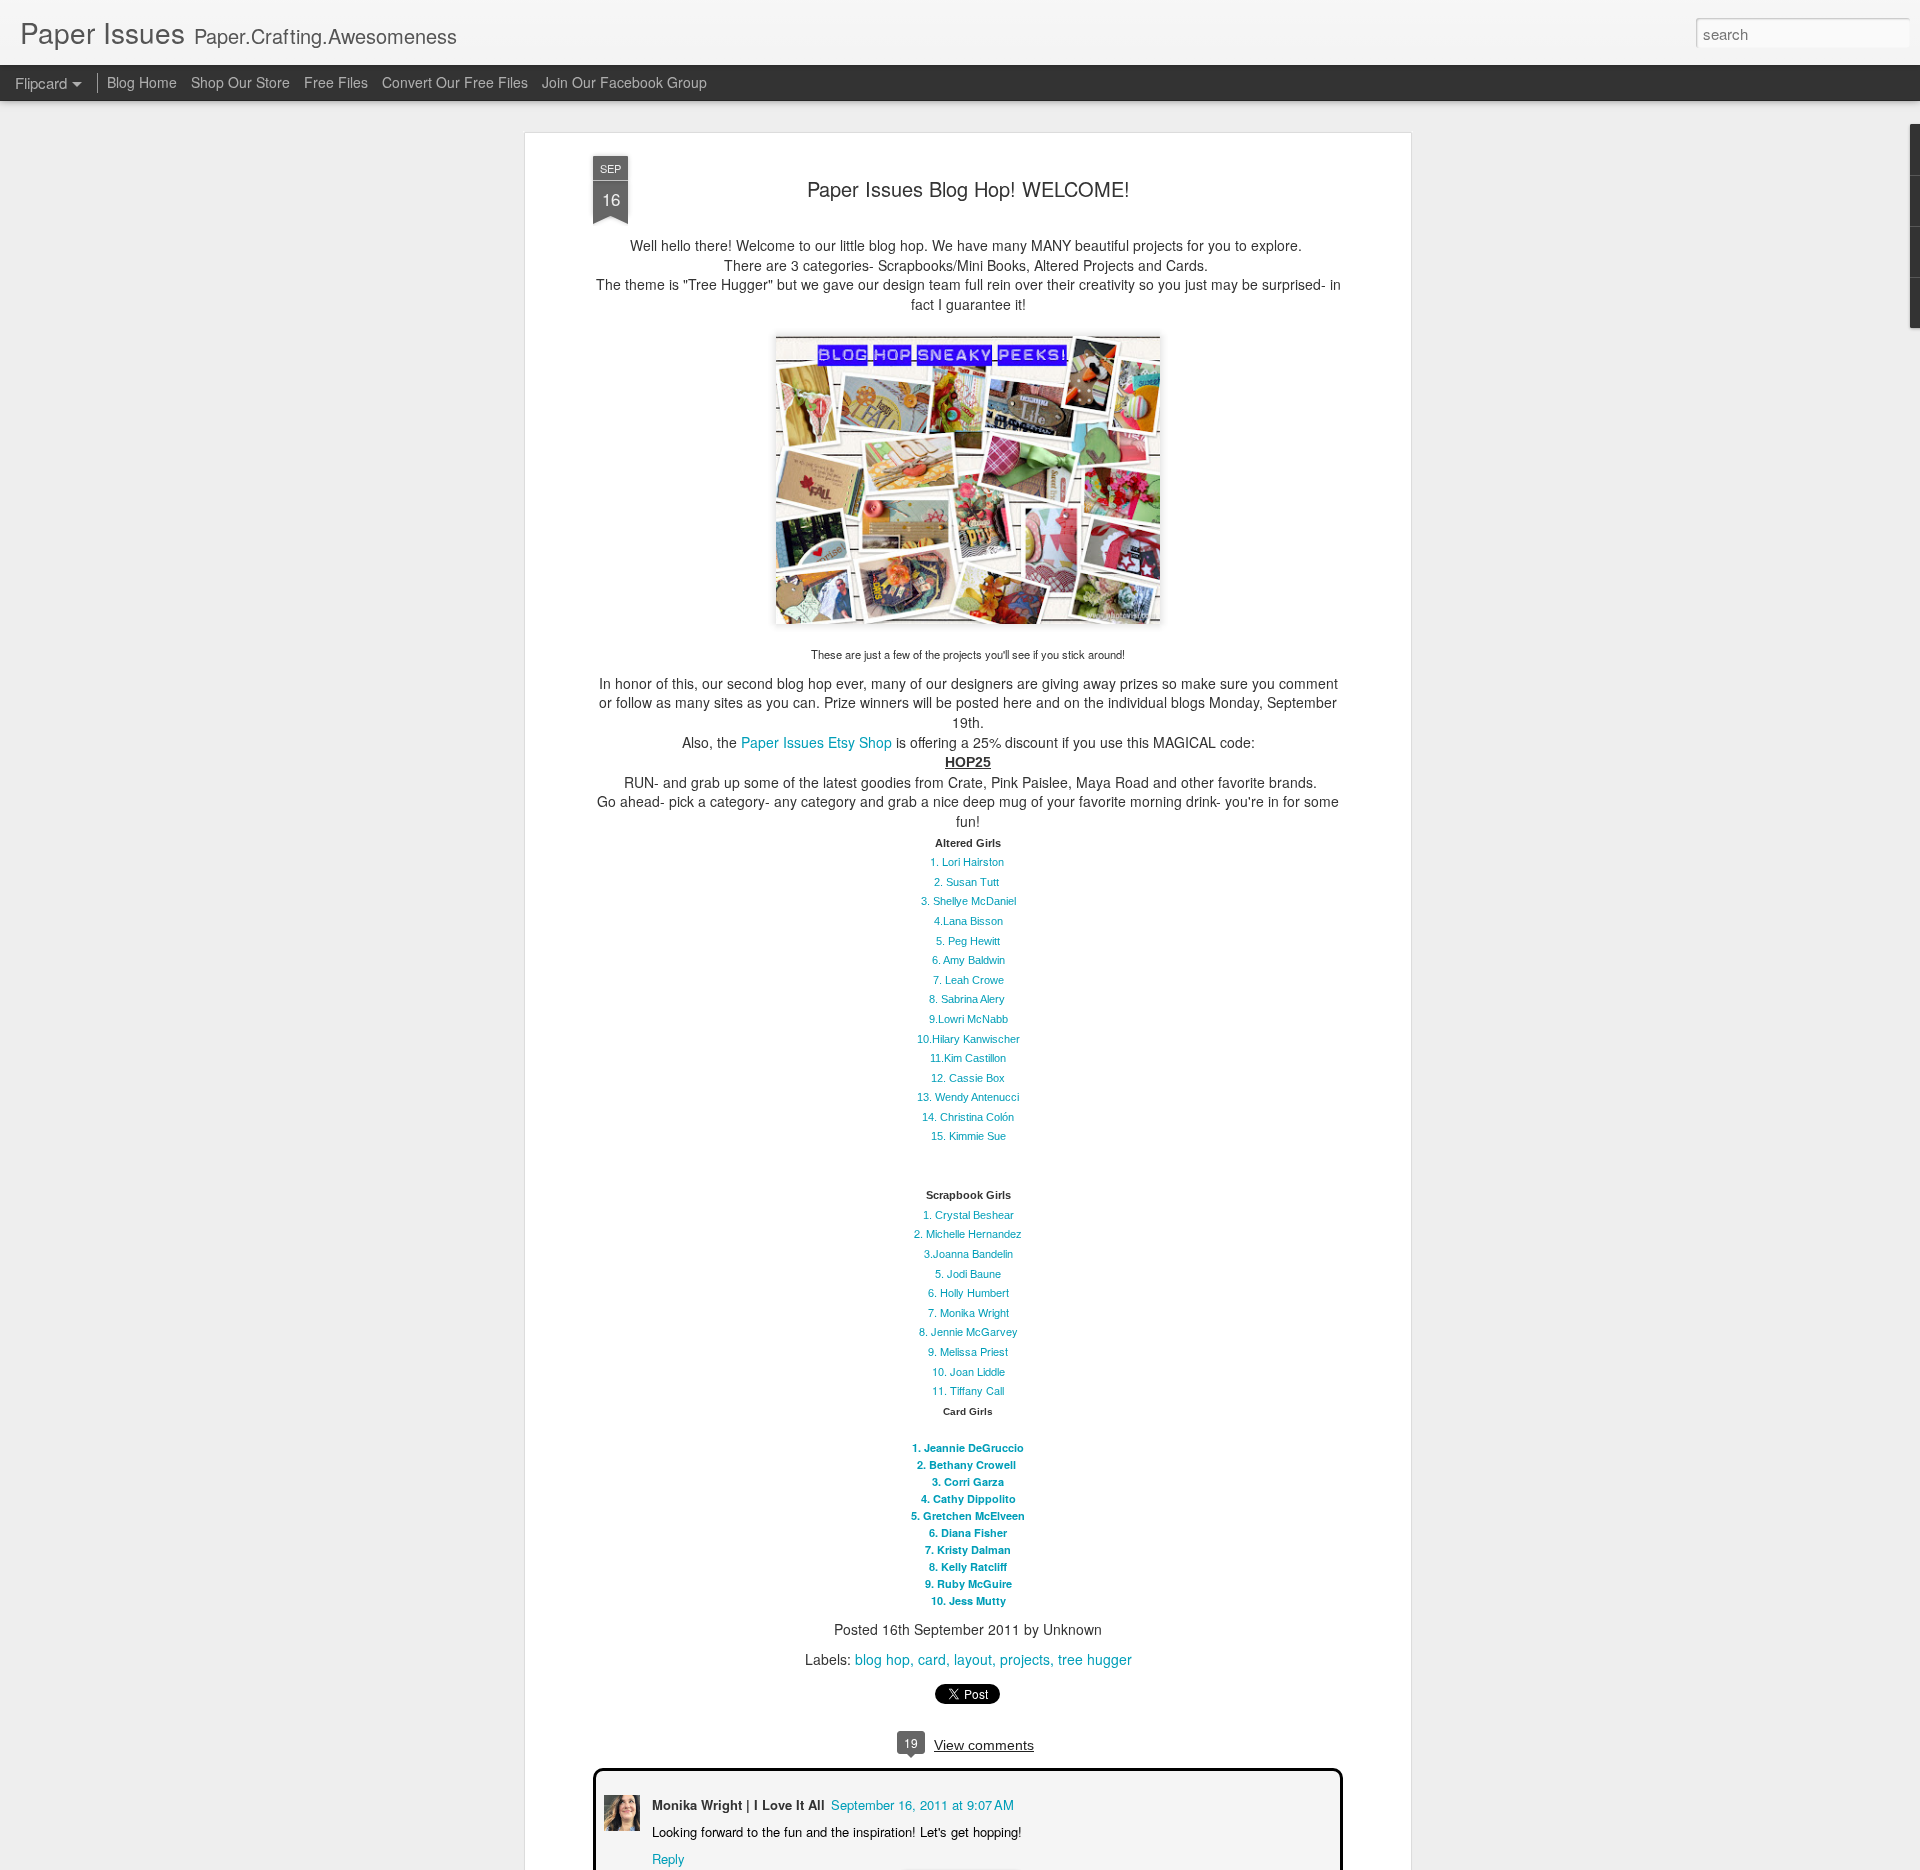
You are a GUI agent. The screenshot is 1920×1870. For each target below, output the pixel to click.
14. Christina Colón (968, 1117)
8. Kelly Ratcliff (968, 1566)
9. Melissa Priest (968, 1351)
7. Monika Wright (968, 1312)
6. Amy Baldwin (968, 960)
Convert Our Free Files (455, 82)
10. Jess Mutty (968, 1600)
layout (973, 1659)
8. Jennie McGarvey (968, 1331)
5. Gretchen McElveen (968, 1515)
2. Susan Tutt (966, 882)
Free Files (336, 82)
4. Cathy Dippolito (968, 1498)
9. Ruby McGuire (968, 1583)
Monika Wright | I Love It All (736, 1802)
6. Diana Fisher (968, 1532)
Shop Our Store (240, 82)
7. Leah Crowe (968, 980)
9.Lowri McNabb (968, 1019)
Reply (666, 1856)
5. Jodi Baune (968, 1272)
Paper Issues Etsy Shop (816, 741)
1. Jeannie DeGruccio (968, 1447)
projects (1025, 1659)
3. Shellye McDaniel (968, 901)
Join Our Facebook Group (624, 82)
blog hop (882, 1659)
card (932, 1659)
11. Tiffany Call (968, 1390)
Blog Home (142, 82)
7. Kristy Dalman (968, 1549)
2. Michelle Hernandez (968, 1233)
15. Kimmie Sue (968, 1136)
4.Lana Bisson (968, 921)
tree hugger (1095, 1659)
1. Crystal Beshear (968, 1215)
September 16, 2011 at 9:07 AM (920, 1802)
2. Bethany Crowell (968, 1464)
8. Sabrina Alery (967, 999)
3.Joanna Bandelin (968, 1253)
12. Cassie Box (968, 1078)
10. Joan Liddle (968, 1370)
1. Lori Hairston (967, 861)
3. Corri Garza (968, 1481)
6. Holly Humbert (968, 1292)
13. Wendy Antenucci (968, 1097)
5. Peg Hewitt (968, 940)
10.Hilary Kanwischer (968, 1038)
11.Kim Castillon (968, 1058)
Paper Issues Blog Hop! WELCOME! (968, 188)
